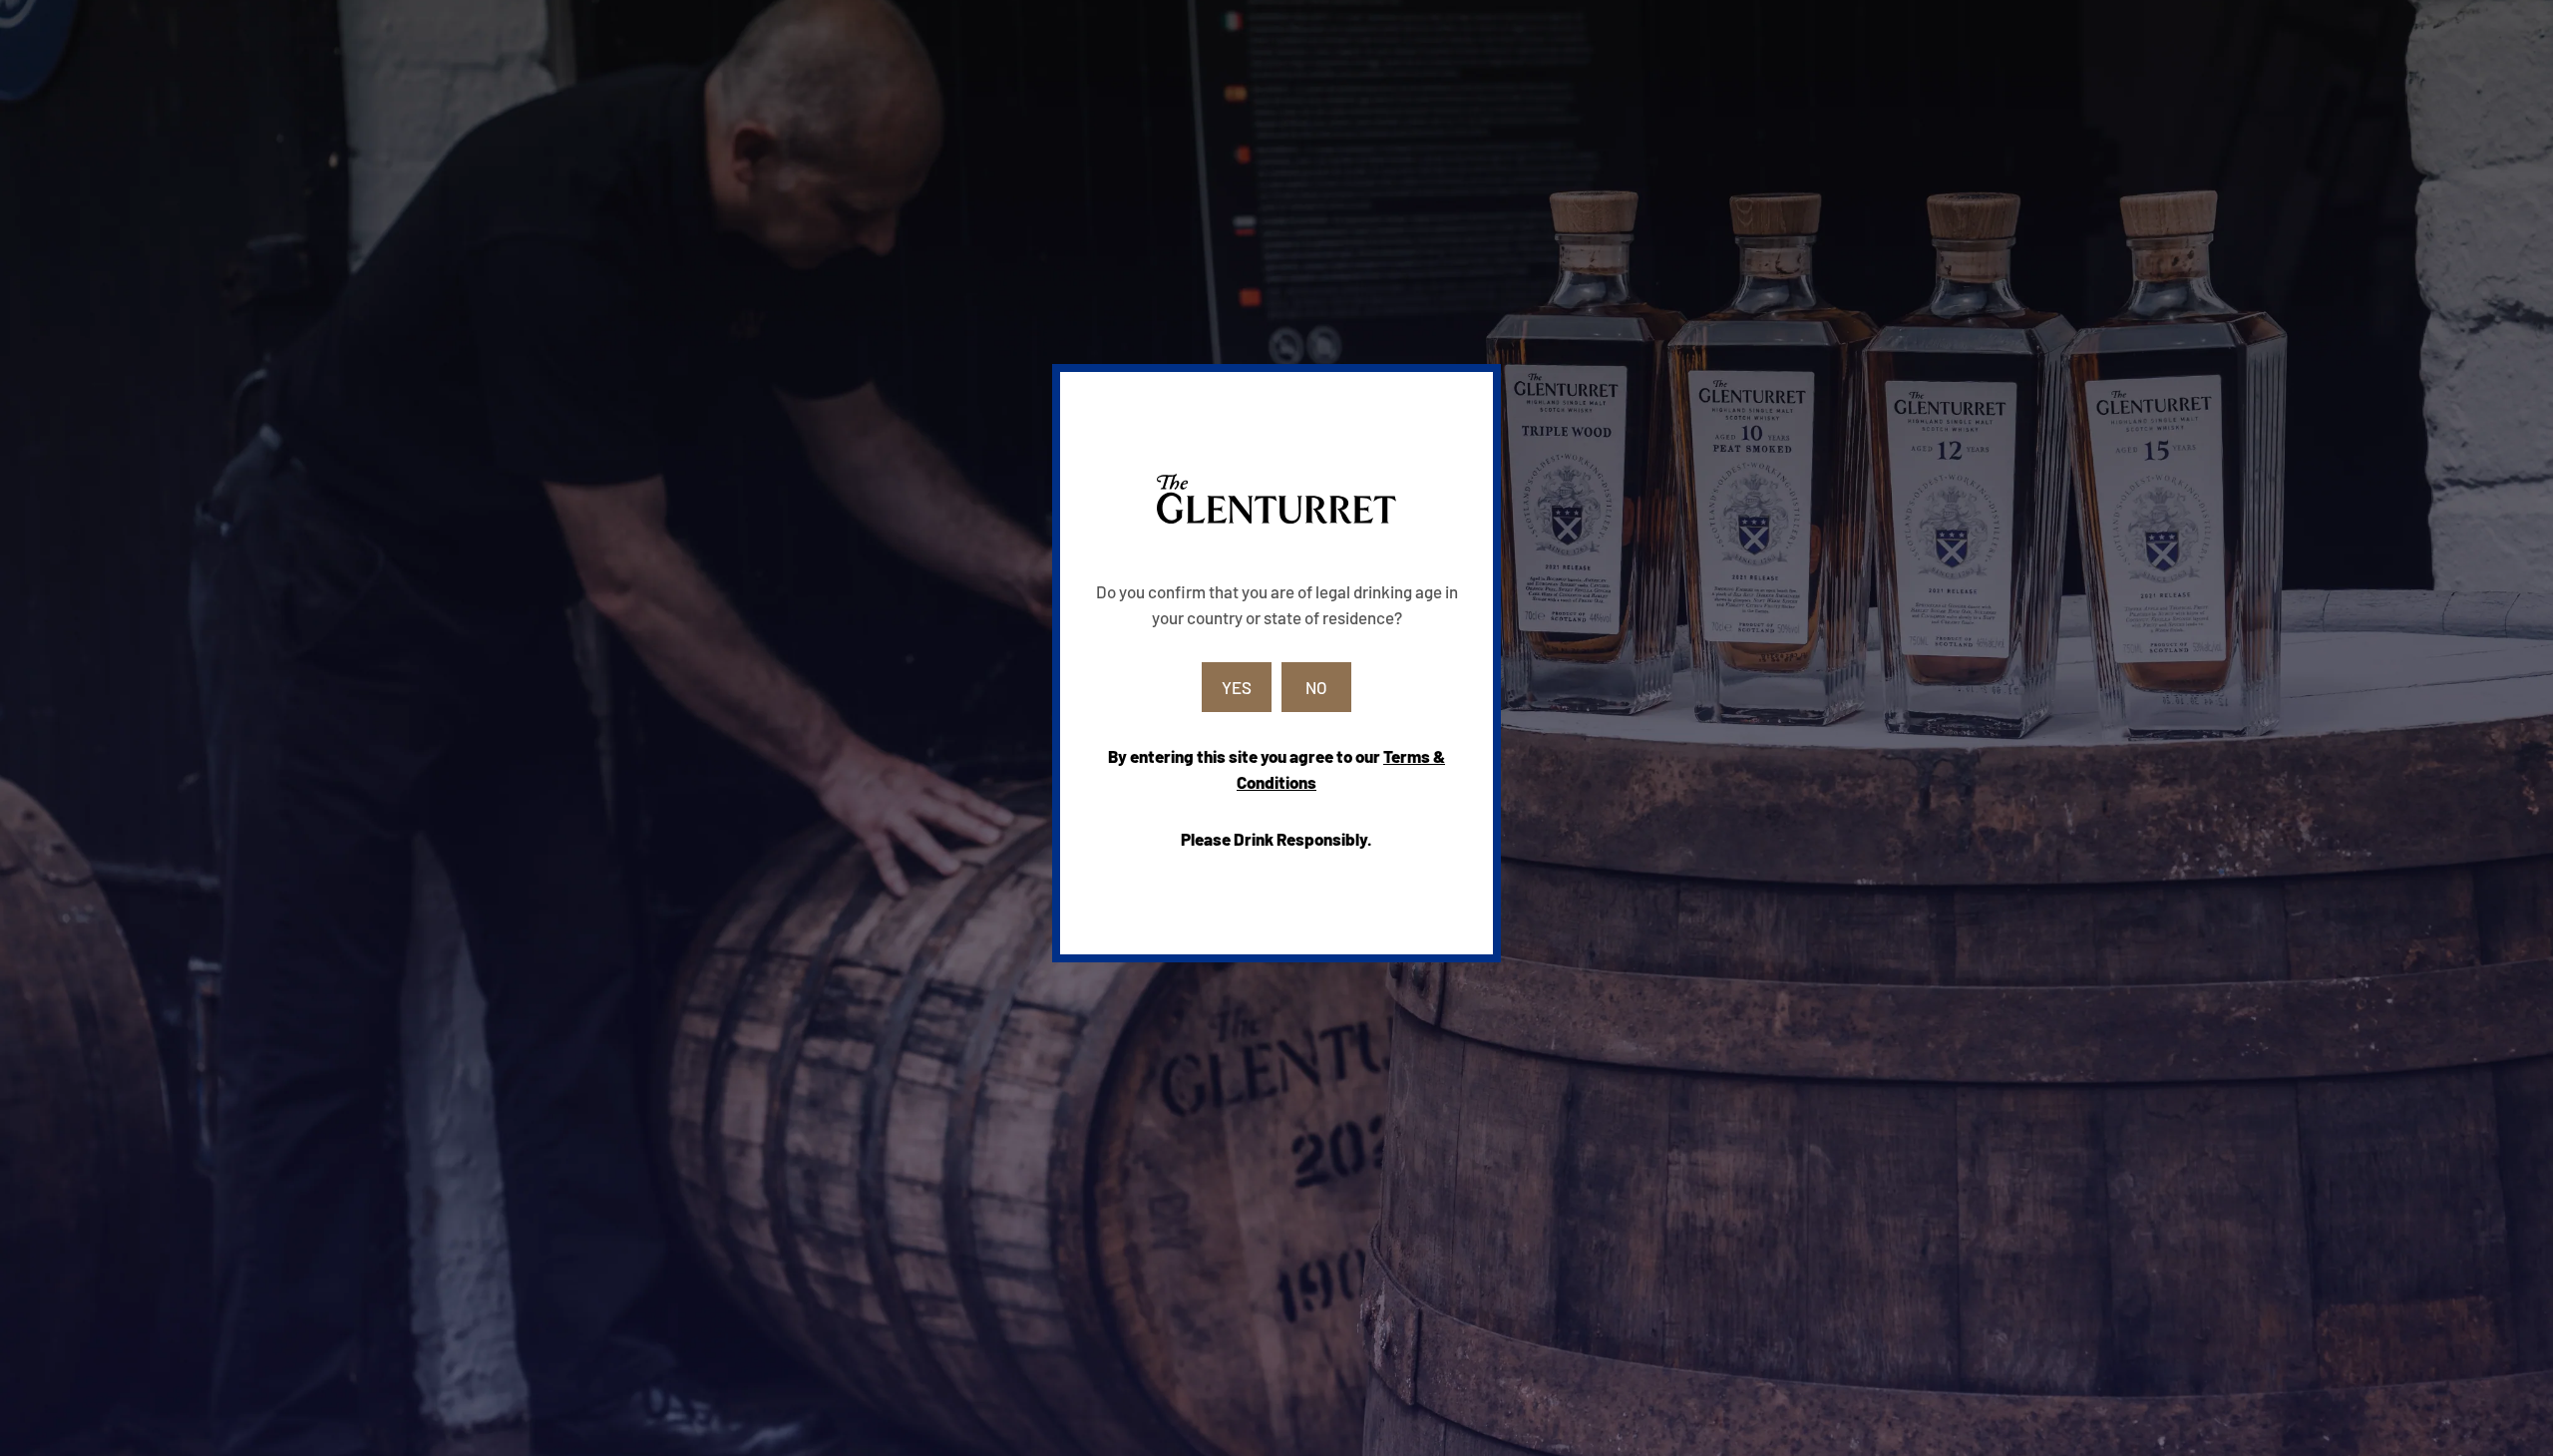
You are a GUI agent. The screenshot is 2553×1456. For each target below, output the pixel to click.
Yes (1237, 687)
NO (1316, 687)
